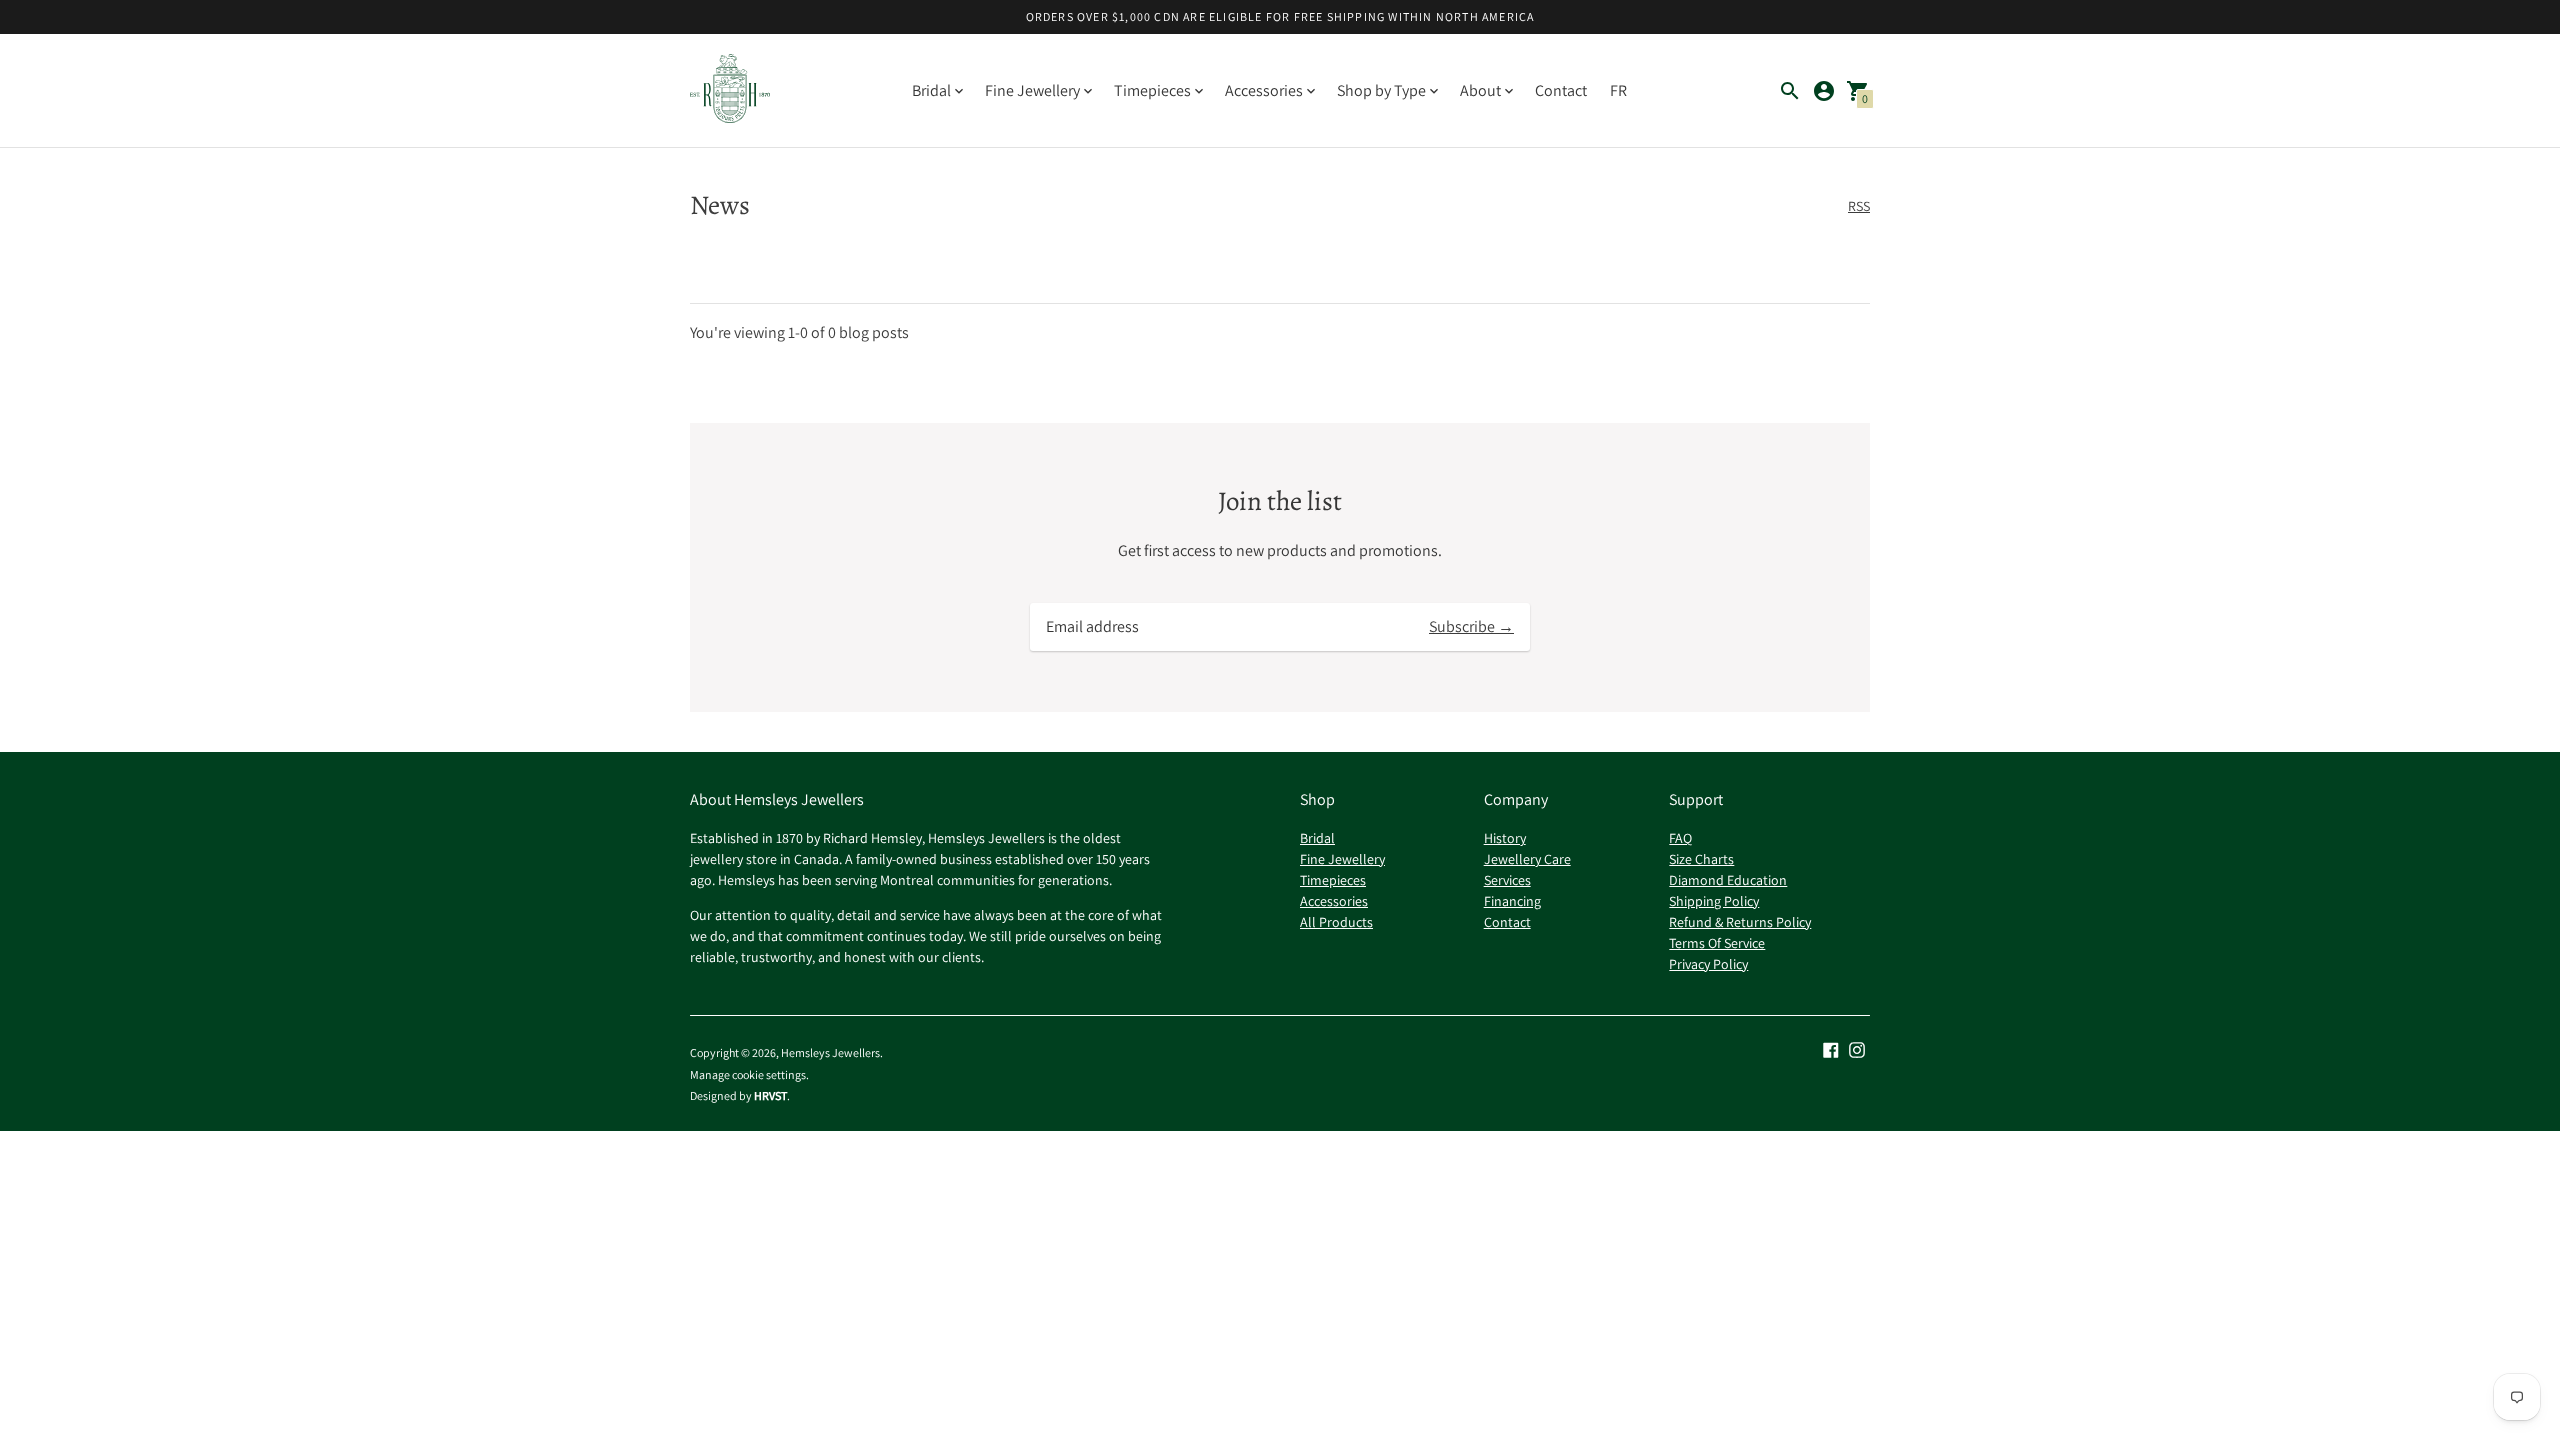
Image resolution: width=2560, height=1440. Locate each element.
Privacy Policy (1708, 964)
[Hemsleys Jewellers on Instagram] (1857, 1048)
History (1505, 838)
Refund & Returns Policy (1740, 922)
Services (1507, 880)
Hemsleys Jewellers (830, 1052)
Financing (1512, 901)
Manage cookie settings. (749, 1075)
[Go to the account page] (1824, 91)
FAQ (1680, 838)
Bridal (1317, 838)
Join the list (1280, 501)
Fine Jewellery (1342, 859)
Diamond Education (1728, 880)
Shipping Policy (1714, 901)
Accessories (1334, 901)
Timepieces (1333, 880)
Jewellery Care (1527, 859)
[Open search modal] (1790, 91)
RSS (1859, 206)
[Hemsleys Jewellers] (730, 90)
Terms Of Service (1717, 943)
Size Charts (1701, 859)
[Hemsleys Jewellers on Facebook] (1831, 1048)
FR (1618, 90)
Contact (1561, 90)
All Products (1336, 922)
